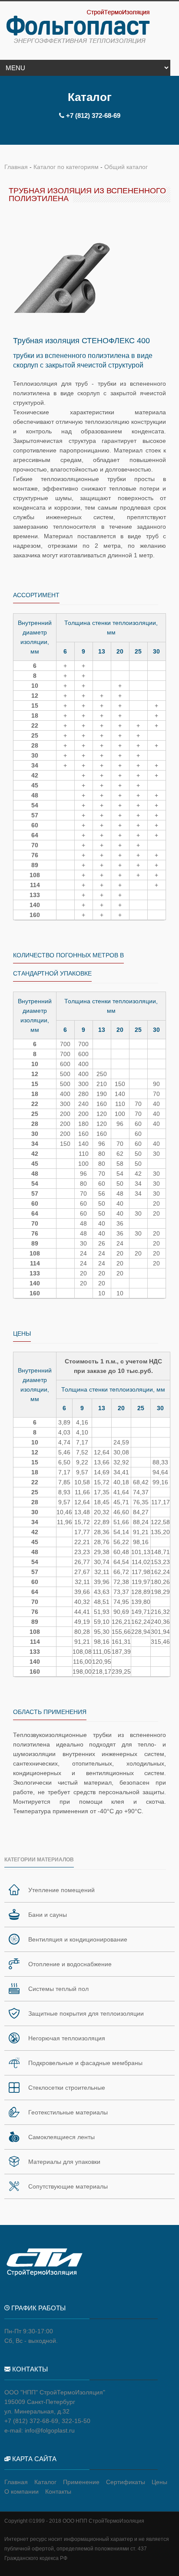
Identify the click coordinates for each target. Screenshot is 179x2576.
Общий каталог (126, 167)
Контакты (58, 2491)
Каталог (45, 2482)
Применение (81, 2482)
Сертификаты (126, 2482)
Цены (159, 2482)
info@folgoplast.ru (50, 2430)
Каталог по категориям (66, 167)
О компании (22, 2491)
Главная (16, 167)
